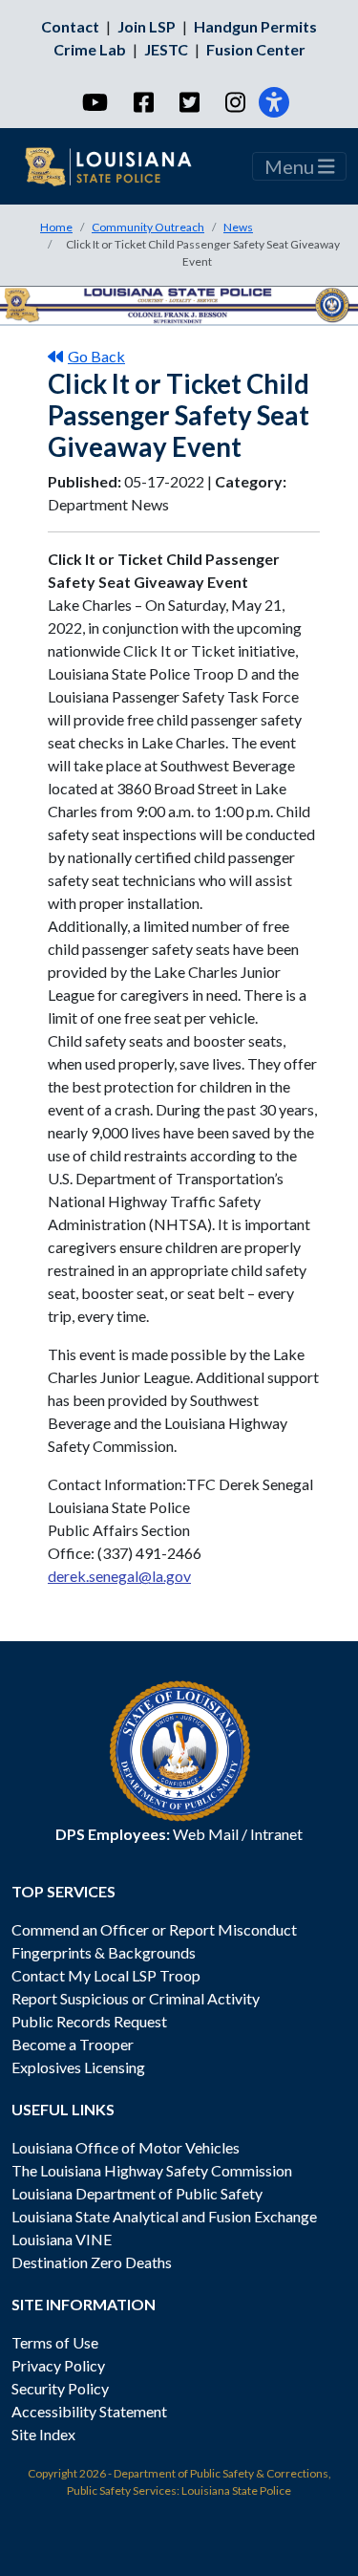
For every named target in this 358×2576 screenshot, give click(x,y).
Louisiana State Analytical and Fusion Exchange (164, 2216)
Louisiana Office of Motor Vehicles (126, 2147)
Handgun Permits (255, 26)
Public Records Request (89, 2021)
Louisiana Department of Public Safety (137, 2193)
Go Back (96, 356)
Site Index (43, 2434)
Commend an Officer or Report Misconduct (154, 1929)
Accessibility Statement (89, 2411)
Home (56, 227)
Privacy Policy (58, 2365)
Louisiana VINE (62, 2239)
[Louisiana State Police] (120, 166)
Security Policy (60, 2388)
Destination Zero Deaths (92, 2262)
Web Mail (206, 1834)
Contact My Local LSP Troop (106, 1975)
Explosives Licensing (78, 2067)
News (238, 227)
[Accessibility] (274, 102)
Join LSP (147, 26)
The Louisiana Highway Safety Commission (152, 2170)
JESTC (166, 49)
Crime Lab (90, 49)
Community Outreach (148, 227)
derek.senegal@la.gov (119, 1576)
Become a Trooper (73, 2044)
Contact (70, 26)
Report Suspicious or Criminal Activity (136, 1998)
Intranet (276, 1834)
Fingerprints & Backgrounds (104, 1952)
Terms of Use (55, 2342)
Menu (291, 166)
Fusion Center (256, 49)
